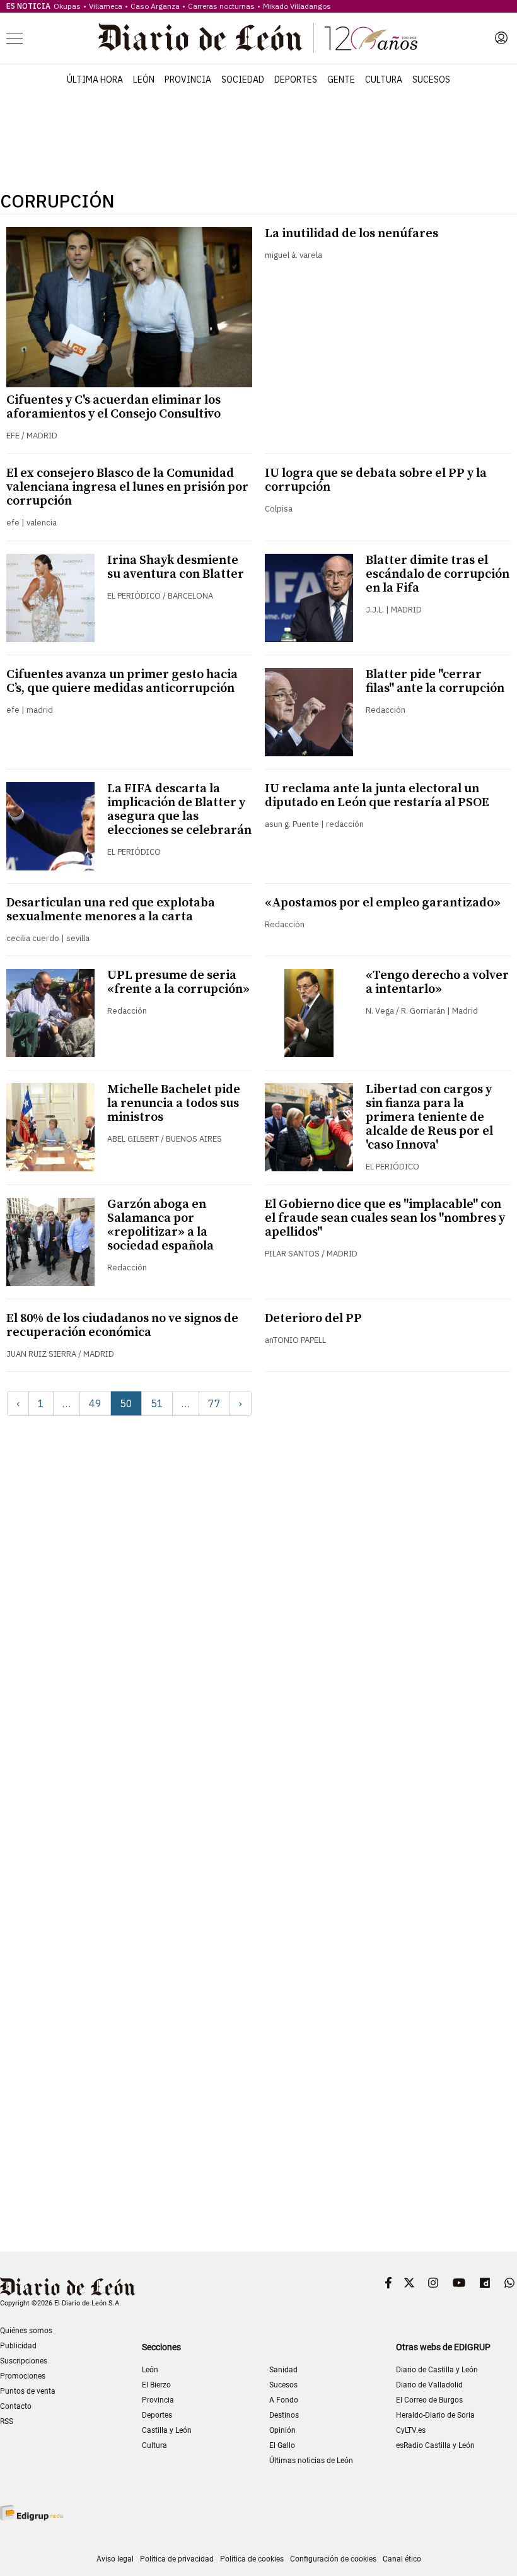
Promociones (23, 2376)
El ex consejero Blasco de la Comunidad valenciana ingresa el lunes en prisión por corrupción (127, 487)
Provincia (188, 79)
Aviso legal (115, 2559)
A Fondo (284, 2400)
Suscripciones (24, 2361)
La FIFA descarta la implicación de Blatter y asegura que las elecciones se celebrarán (179, 810)
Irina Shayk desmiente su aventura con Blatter (176, 567)
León (144, 79)
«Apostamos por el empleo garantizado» (383, 903)
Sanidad (283, 2370)
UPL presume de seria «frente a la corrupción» (178, 982)
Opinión (282, 2430)
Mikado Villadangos (297, 6)
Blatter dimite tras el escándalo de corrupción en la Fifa (438, 574)
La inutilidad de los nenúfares (351, 234)
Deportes (296, 79)
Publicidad (18, 2346)
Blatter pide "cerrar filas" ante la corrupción (435, 682)
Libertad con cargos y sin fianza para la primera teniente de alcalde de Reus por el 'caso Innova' (429, 1117)
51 (157, 1403)
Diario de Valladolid (429, 2385)
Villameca (106, 6)
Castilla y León (167, 2430)
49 (95, 1403)
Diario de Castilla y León (437, 2370)
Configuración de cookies (333, 2559)
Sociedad (243, 79)
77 (214, 1403)
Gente (341, 79)
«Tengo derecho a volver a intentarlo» (437, 982)
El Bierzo (156, 2385)
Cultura (384, 79)
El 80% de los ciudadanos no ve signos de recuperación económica (122, 1326)
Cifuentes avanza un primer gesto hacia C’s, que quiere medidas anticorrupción (122, 682)
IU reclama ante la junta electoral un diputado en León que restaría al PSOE (377, 796)
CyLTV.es (411, 2430)
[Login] (501, 38)
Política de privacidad (177, 2559)
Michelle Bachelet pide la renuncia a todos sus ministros (174, 1104)
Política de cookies (252, 2559)
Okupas (67, 6)
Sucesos (431, 79)
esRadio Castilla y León (435, 2445)
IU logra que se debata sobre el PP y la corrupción (376, 480)
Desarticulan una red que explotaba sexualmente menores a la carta (111, 910)
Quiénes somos (26, 2331)
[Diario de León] (258, 38)
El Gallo (282, 2445)
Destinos (284, 2415)
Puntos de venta (28, 2391)
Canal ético (402, 2559)
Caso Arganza (155, 6)
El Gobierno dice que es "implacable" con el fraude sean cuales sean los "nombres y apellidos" (385, 1218)
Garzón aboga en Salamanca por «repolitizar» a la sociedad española (160, 1225)
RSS (7, 2421)
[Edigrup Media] (32, 2513)
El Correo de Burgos (429, 2400)
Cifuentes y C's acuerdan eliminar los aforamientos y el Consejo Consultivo (113, 407)
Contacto (16, 2406)
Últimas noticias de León (311, 2461)
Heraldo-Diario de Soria (435, 2415)
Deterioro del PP (313, 1319)
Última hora (95, 79)
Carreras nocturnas (221, 6)
